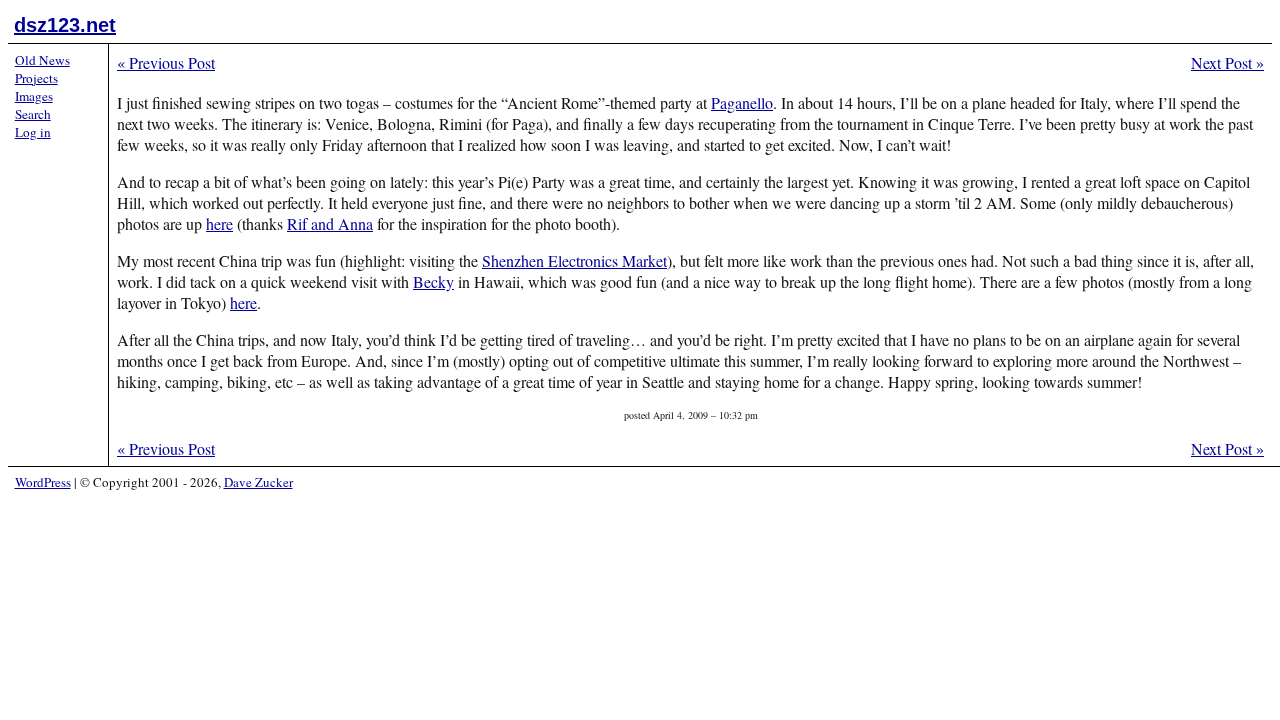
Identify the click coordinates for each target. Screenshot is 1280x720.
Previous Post (166, 62)
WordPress (43, 482)
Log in (33, 132)
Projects (36, 78)
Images (34, 96)
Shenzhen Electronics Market (574, 260)
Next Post (1227, 62)
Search (33, 114)
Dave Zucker (258, 482)
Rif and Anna (330, 223)
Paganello (742, 102)
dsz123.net (65, 25)
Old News (42, 60)
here (219, 223)
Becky (433, 281)
